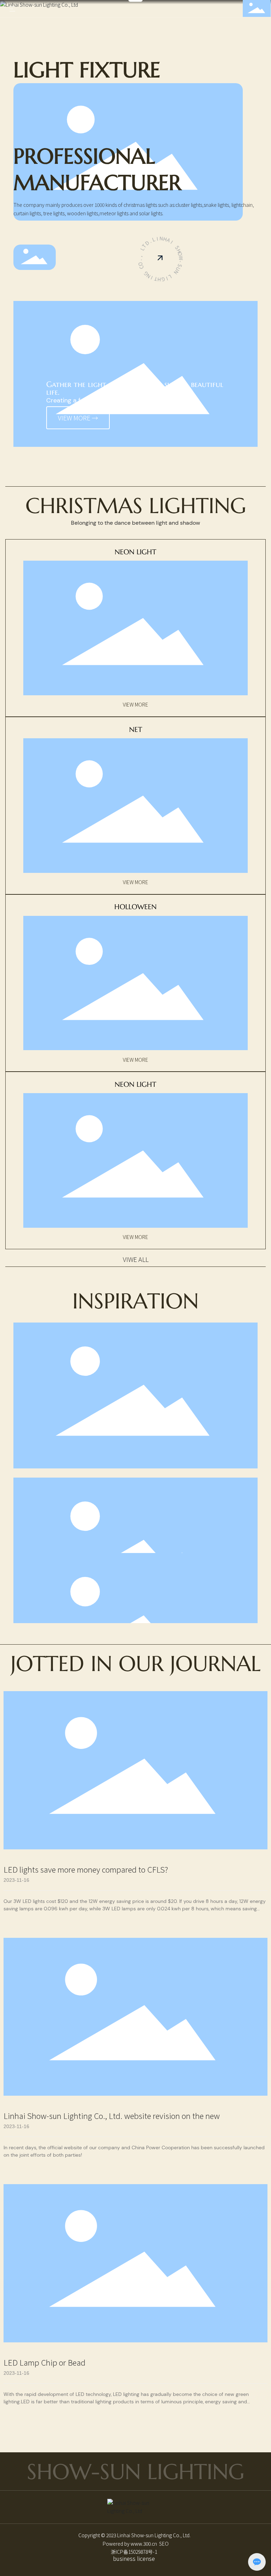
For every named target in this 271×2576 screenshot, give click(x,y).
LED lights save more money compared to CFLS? (86, 1869)
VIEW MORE (135, 704)
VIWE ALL (136, 1259)
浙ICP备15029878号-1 (134, 2552)
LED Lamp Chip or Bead (44, 2362)
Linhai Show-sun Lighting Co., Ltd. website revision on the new (112, 2115)
